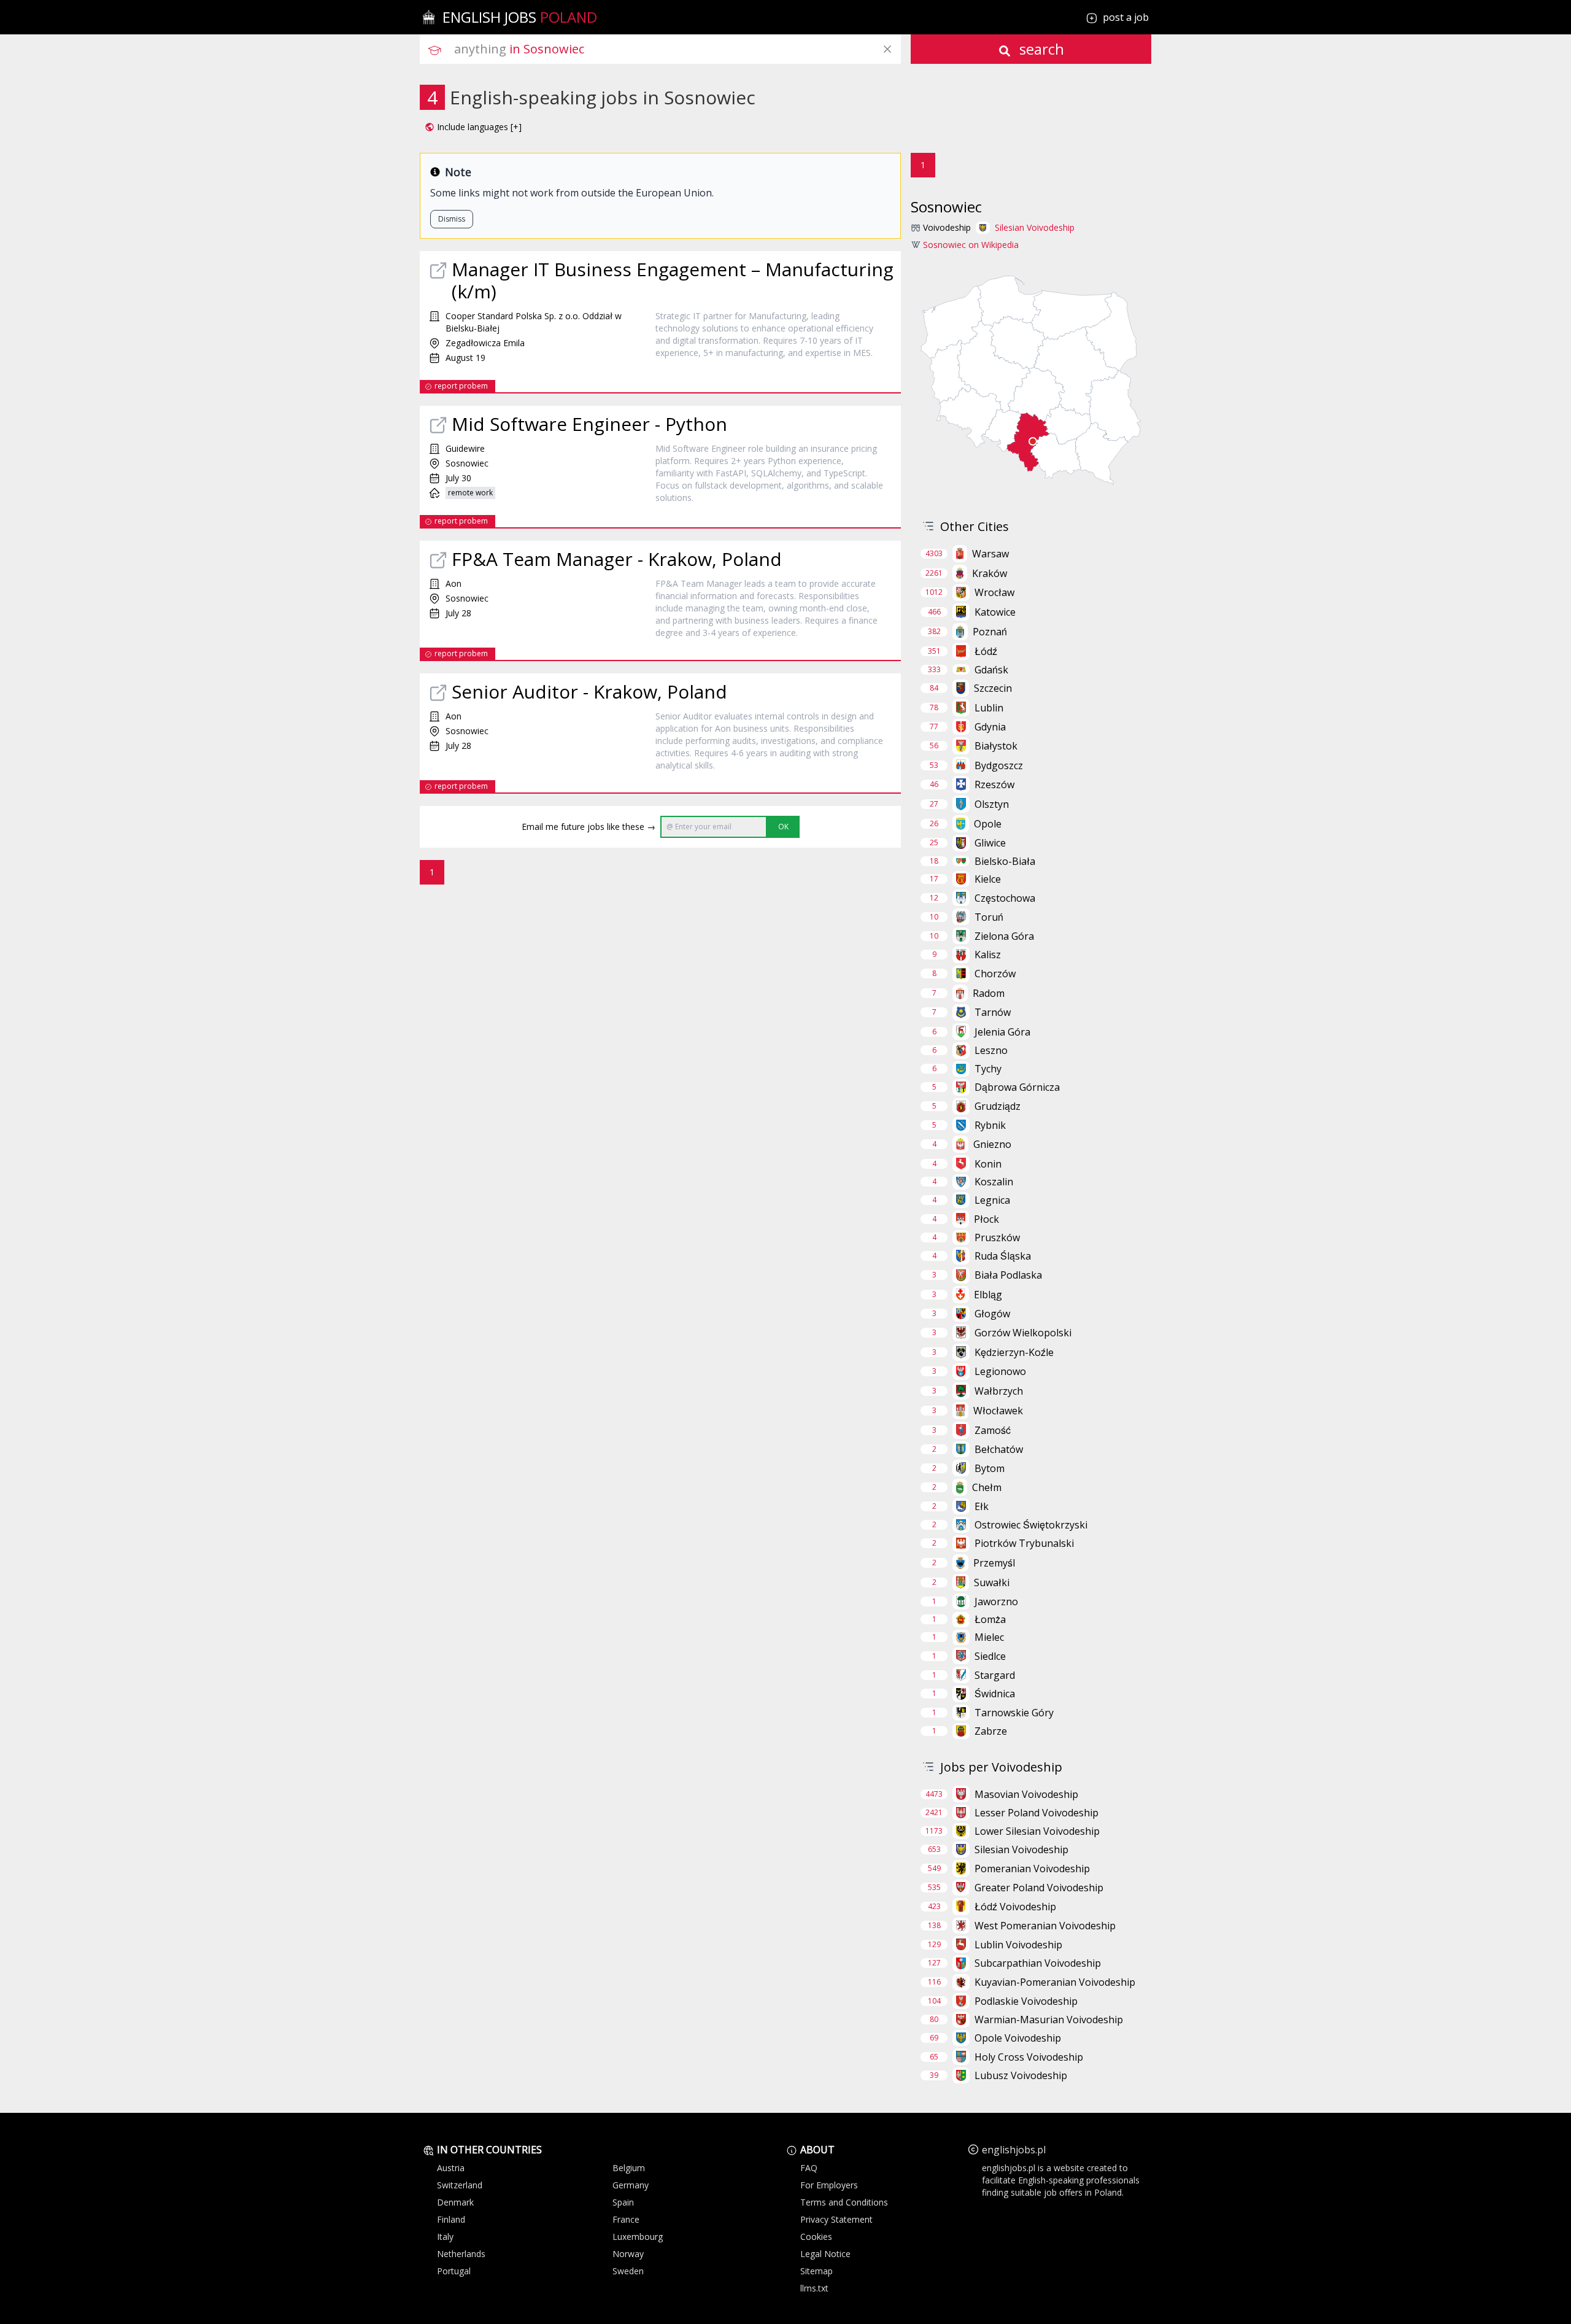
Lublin (989, 708)
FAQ (809, 2168)
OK (783, 827)
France (626, 2219)
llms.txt (814, 2288)
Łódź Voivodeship (1015, 1907)
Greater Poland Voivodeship (1039, 1888)
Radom (989, 993)
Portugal (454, 2271)
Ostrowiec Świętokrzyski (1031, 1525)
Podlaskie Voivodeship (1026, 2001)
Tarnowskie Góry (1014, 1713)
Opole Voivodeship (1018, 2038)
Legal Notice (825, 2254)
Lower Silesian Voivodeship (1037, 1831)
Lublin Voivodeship (1018, 1945)
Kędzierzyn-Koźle (1014, 1352)
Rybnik (990, 1125)
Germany (631, 2185)
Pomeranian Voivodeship (1032, 1869)
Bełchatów (999, 1449)
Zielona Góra (1004, 936)
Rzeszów (994, 784)
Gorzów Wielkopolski (1023, 1333)
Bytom (990, 1468)
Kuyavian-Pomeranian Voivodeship (1055, 1982)
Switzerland (460, 2185)
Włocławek (998, 1411)
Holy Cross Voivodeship (1029, 2057)
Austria (451, 2168)
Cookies (816, 2237)
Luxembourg (638, 2237)
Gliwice (990, 843)
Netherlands (461, 2254)
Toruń (989, 917)
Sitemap (816, 2271)
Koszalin (994, 1182)
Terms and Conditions (844, 2202)
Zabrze (991, 1731)
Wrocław (994, 592)
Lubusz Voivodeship (1021, 2075)
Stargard (995, 1675)
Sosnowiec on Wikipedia (971, 245)
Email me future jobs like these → (589, 827)
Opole (988, 824)
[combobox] (677, 49)
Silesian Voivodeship (1035, 227)
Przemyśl (994, 1563)
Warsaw (990, 554)
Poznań (990, 632)
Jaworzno (996, 1602)
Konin (988, 1164)
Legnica (992, 1200)
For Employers (829, 2185)
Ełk (982, 1506)
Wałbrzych (999, 1391)
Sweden (628, 2271)
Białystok (996, 746)
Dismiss (452, 219)
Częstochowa (1005, 898)
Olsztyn (992, 804)
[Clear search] (887, 49)
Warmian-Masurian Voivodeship (1049, 2020)
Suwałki (992, 1582)
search (1040, 49)
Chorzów (995, 974)
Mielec (989, 1637)
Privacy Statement (836, 2219)
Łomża (990, 1619)
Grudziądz (998, 1106)
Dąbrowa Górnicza (1017, 1087)
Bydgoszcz (999, 765)
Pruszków (997, 1238)
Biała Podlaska (1008, 1275)
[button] (473, 127)
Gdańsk (991, 670)
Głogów (992, 1314)
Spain (623, 2202)
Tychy (988, 1069)
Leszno (991, 1050)
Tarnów (993, 1012)
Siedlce (990, 1656)
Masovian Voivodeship (1026, 1794)
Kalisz (988, 955)
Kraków (990, 573)
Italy (445, 2237)
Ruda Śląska (1003, 1256)
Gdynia (990, 727)
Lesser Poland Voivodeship (1036, 1813)
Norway (628, 2254)
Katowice (995, 612)
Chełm (987, 1487)
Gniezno (992, 1144)
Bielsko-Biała (1005, 861)
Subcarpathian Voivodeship (1038, 1963)
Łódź (986, 651)
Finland (451, 2219)
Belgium (629, 2168)
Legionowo (1000, 1371)
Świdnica (995, 1694)
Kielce (988, 879)
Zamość (993, 1430)
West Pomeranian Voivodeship (1045, 1926)
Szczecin (993, 688)
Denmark (455, 2202)
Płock (986, 1219)
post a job (1126, 17)
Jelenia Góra (1002, 1032)
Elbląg (988, 1295)
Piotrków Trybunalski (1024, 1543)
